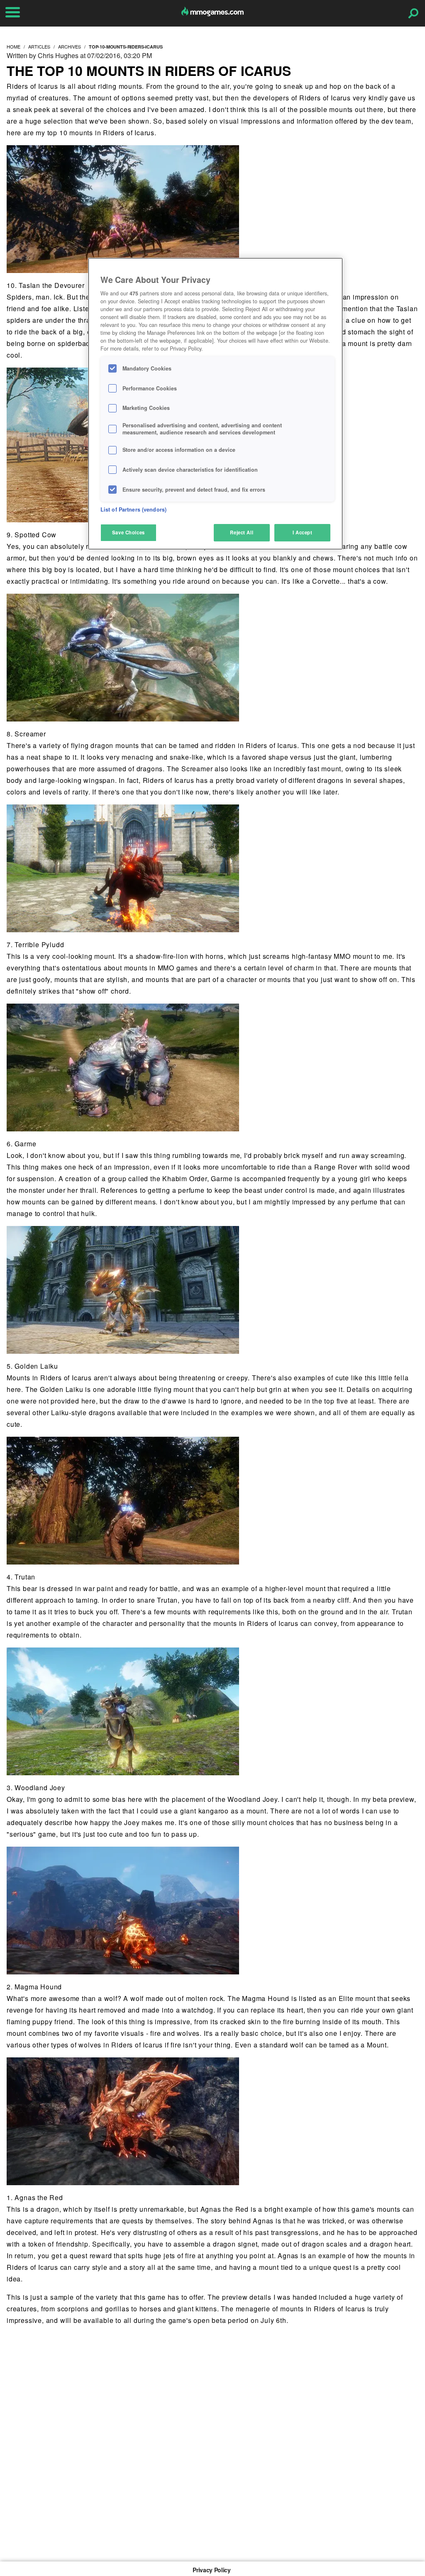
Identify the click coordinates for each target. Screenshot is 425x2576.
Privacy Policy (211, 2570)
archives (70, 46)
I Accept (303, 532)
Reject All (242, 532)
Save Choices (128, 532)
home (13, 46)
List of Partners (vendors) (133, 509)
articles (39, 46)
